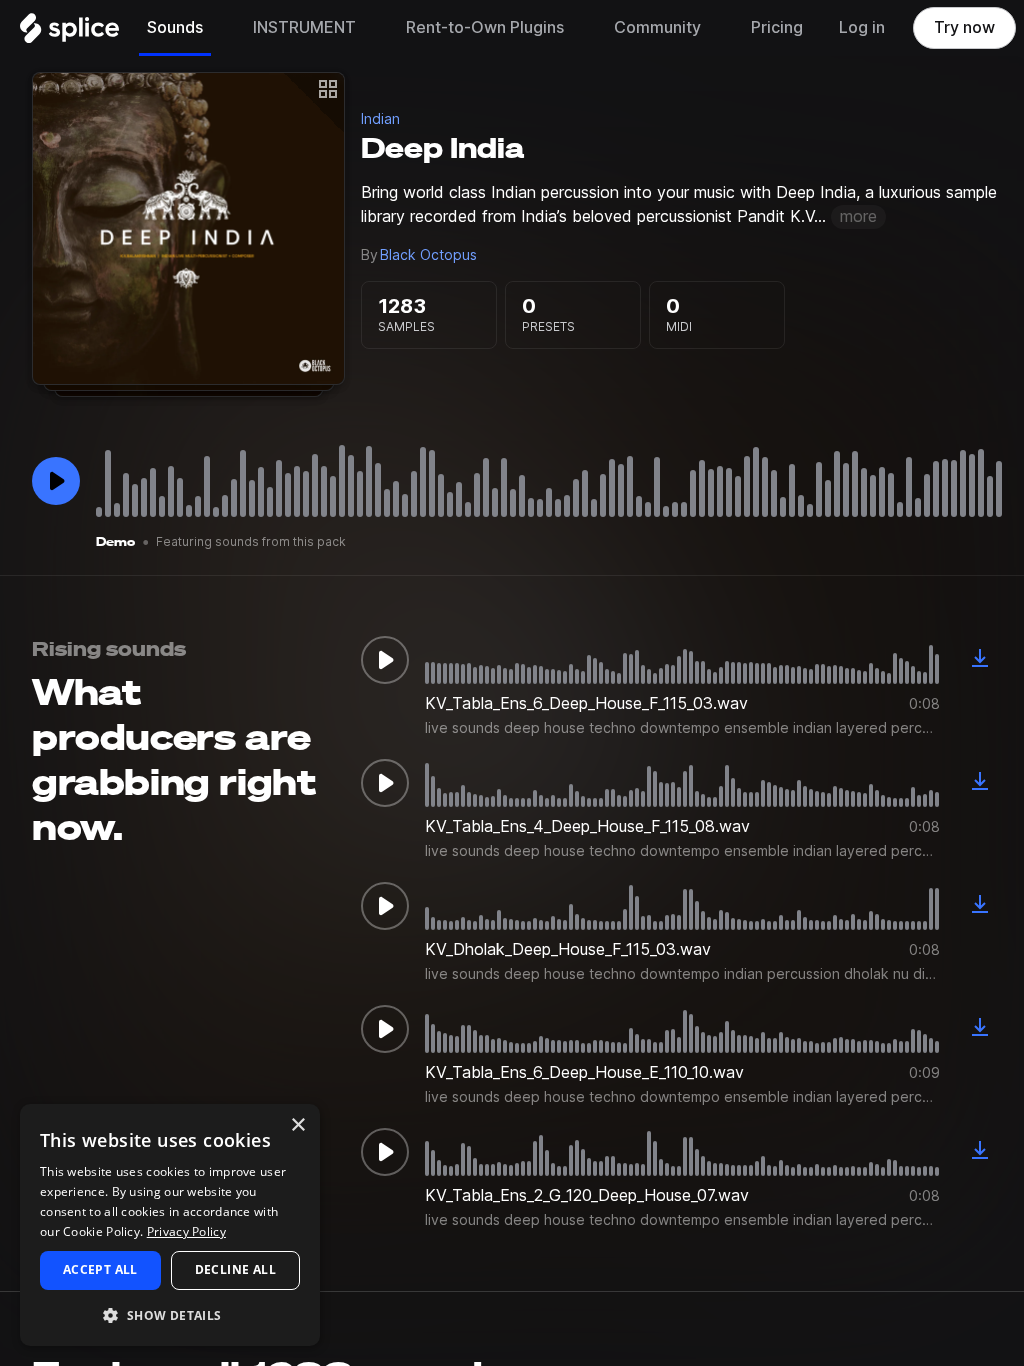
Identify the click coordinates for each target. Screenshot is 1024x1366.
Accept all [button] (100, 1269)
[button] (170, 1314)
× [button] (297, 1125)
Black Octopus (428, 255)
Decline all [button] (235, 1269)
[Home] (69, 33)
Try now (964, 27)
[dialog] (170, 1225)
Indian (380, 119)
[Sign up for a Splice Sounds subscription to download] (980, 660)
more (858, 216)
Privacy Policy (186, 1231)
